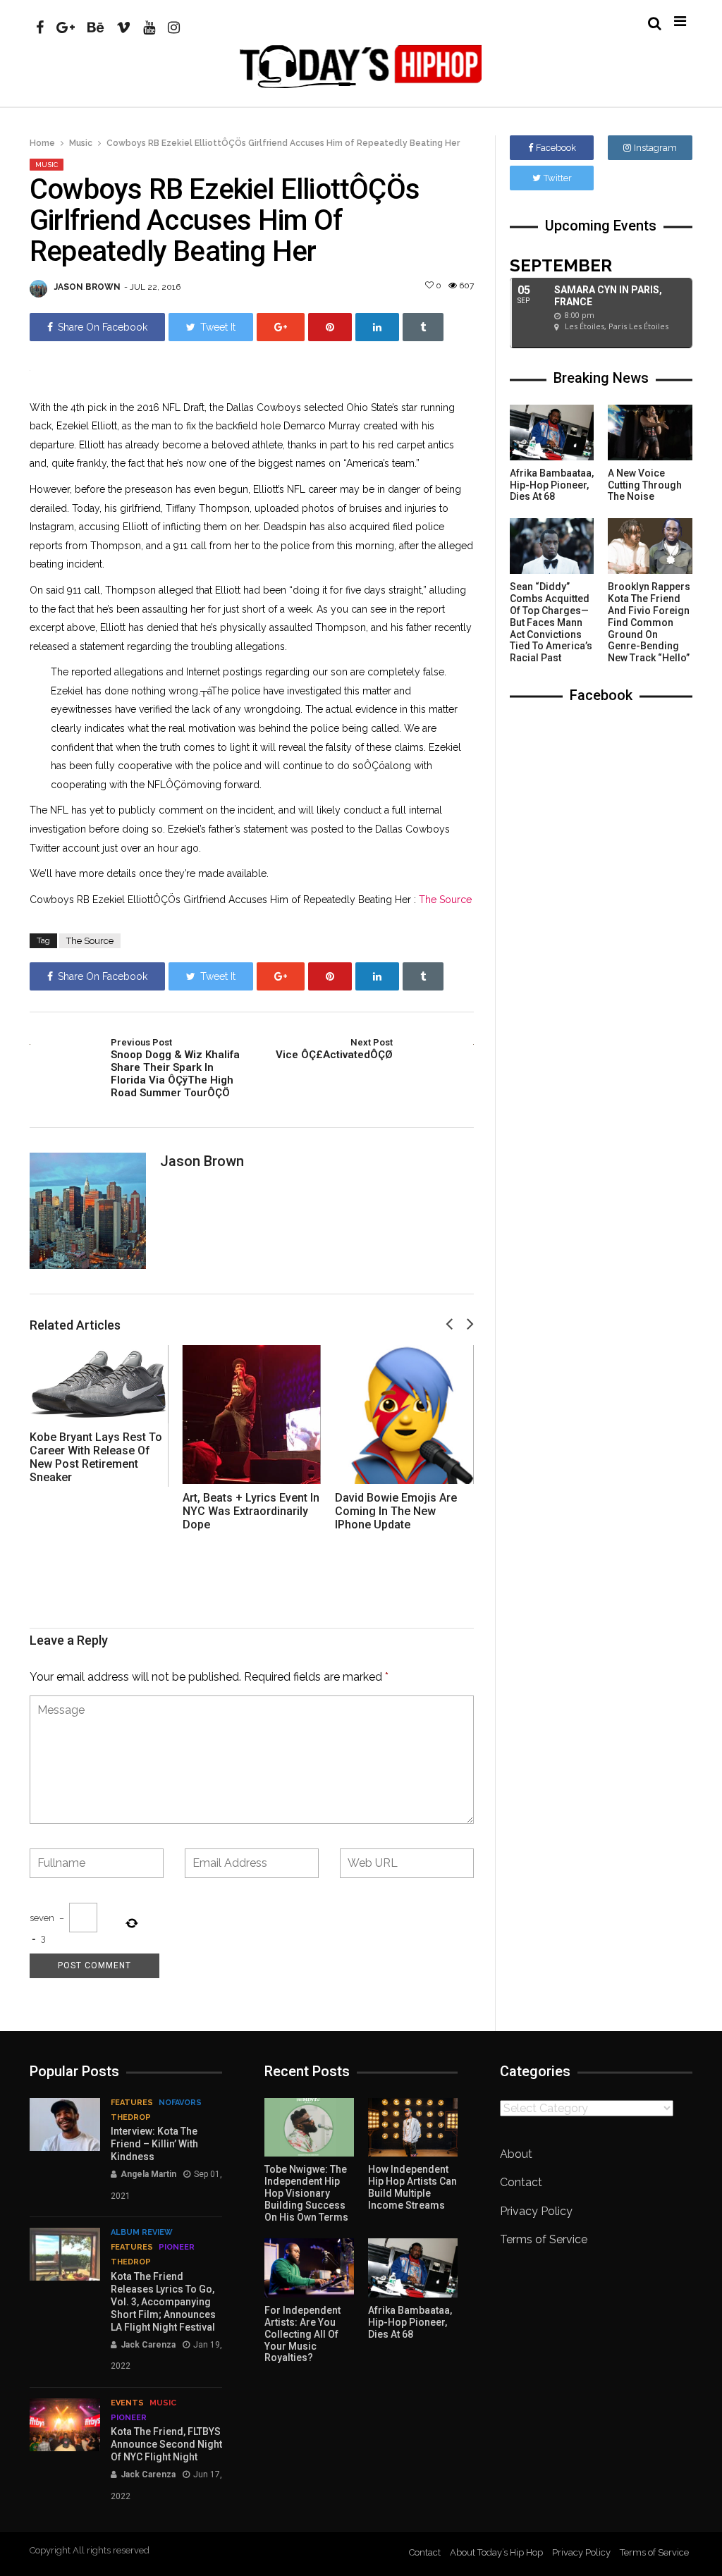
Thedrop (131, 2117)
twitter (558, 178)
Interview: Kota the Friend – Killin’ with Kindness (154, 2144)
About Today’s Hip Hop (496, 2552)
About (516, 2154)
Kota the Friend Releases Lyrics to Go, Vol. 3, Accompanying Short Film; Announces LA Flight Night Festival (163, 2302)
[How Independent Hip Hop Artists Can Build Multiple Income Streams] (413, 2128)
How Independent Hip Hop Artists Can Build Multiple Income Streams (412, 2187)
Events (127, 2403)
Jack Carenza (148, 2345)
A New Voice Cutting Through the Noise (645, 485)
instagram (655, 148)
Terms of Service (544, 2239)
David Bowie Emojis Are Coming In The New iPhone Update (396, 1511)
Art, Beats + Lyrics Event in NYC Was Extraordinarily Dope (251, 1511)
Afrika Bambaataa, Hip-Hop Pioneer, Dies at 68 (552, 485)
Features (132, 2103)
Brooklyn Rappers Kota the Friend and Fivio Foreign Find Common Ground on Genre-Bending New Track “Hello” (649, 622)
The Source (445, 900)
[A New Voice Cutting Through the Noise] (650, 433)
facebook (556, 148)
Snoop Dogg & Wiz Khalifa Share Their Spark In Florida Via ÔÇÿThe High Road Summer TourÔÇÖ (175, 1068)
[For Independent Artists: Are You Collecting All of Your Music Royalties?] (309, 2268)
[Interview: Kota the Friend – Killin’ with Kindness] (65, 2124)
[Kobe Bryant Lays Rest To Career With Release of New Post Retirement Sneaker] (99, 1384)
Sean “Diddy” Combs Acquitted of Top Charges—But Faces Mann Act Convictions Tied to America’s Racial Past (551, 622)
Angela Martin (148, 2174)
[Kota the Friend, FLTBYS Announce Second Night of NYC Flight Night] (65, 2425)
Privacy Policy (536, 2211)
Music (81, 143)
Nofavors (180, 2103)
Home (42, 143)
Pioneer (177, 2247)
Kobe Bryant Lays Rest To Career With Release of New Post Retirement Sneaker (96, 1458)
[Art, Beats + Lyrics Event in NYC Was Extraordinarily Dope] (252, 1415)
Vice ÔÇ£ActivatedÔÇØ (334, 1049)
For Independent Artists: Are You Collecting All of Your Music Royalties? (302, 2334)
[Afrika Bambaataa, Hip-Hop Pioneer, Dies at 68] (552, 433)
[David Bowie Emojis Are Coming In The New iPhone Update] (404, 1415)
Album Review (142, 2232)
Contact (521, 2182)
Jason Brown (87, 287)
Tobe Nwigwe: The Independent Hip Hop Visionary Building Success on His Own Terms (306, 2193)
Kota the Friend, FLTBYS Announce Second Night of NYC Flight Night (166, 2444)
